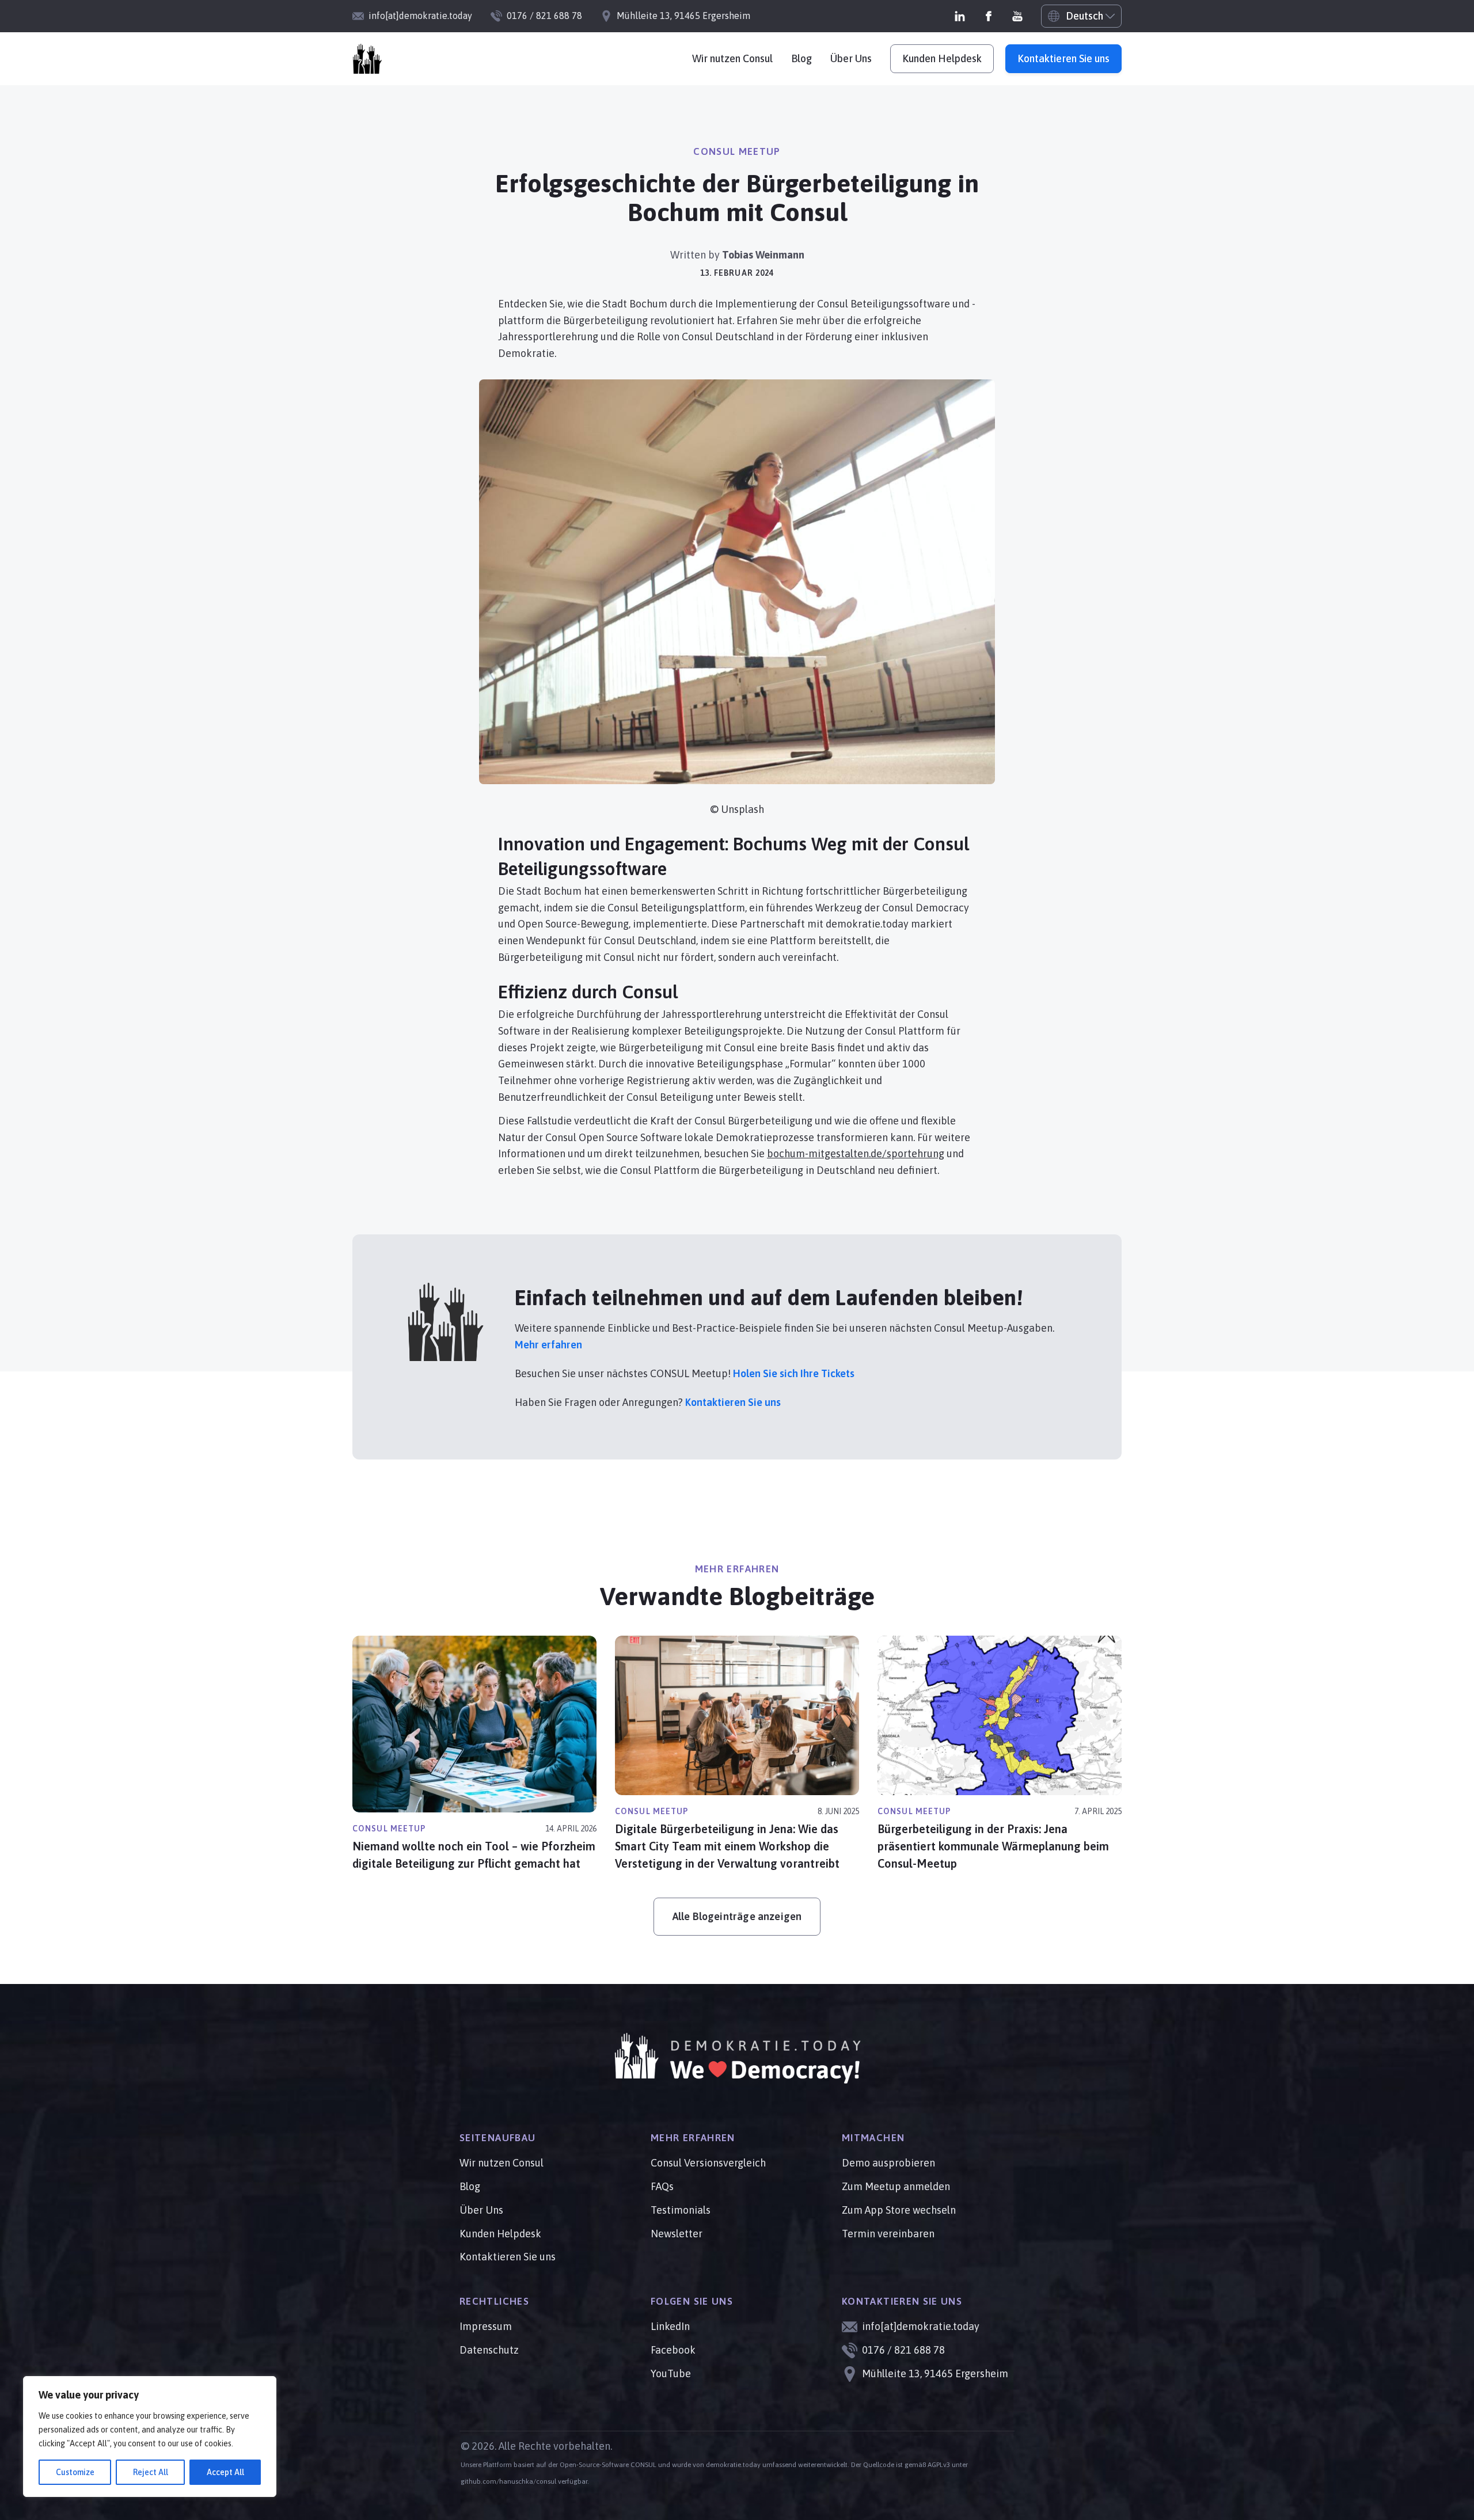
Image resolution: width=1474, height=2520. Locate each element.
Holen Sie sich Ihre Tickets (794, 1373)
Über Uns (851, 58)
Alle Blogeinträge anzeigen (737, 1916)
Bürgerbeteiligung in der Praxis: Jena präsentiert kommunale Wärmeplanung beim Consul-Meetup (993, 1846)
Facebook (673, 2350)
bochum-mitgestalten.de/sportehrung (856, 1153)
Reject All (151, 2472)
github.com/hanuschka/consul (508, 2481)
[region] (150, 2437)
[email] (367, 59)
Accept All (225, 2472)
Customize (75, 2472)
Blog (801, 58)
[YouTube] (1017, 16)
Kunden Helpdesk (942, 58)
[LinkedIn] (960, 16)
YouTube (671, 2373)
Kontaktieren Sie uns (1063, 58)
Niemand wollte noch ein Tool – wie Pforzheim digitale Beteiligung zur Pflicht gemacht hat (474, 1855)
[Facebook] (989, 16)
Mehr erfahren (548, 1345)
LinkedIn (670, 2326)
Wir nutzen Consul (732, 58)
